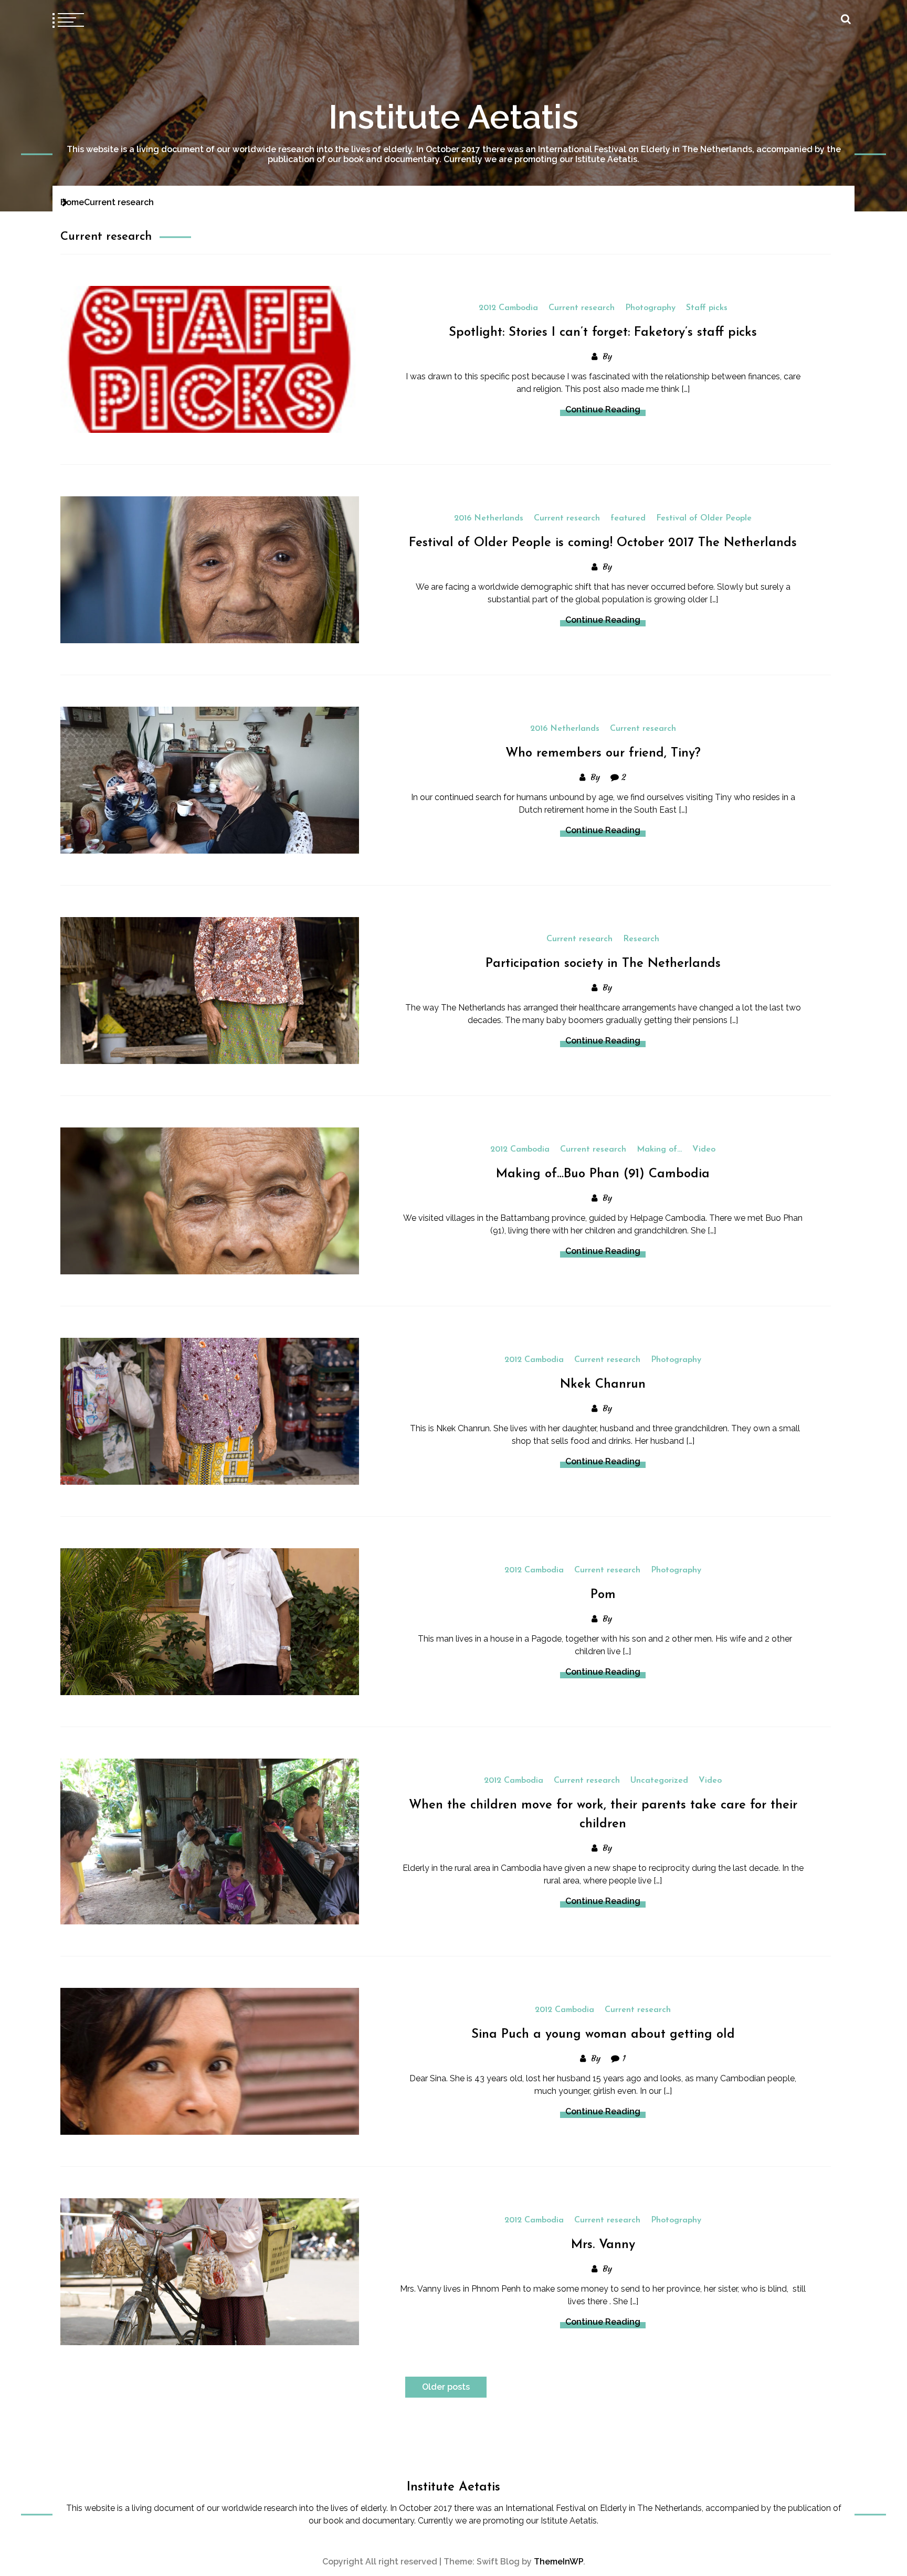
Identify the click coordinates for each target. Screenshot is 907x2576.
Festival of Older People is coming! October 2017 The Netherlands (603, 543)
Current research (582, 308)
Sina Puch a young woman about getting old (603, 2035)
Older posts (446, 2387)
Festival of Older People (704, 518)
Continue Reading (603, 409)
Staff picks (707, 308)
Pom (603, 1595)
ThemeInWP (558, 2562)
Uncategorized (659, 1781)
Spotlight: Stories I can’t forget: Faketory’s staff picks (603, 333)
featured (628, 518)
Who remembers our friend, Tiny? (603, 753)
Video (704, 1149)
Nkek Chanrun (603, 1385)
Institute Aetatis (454, 117)
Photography (650, 308)
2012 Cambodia (508, 308)
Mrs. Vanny (603, 2245)
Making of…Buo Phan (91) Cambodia (603, 1174)
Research (641, 939)
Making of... (659, 1149)
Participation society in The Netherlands (603, 964)
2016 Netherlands (489, 518)
